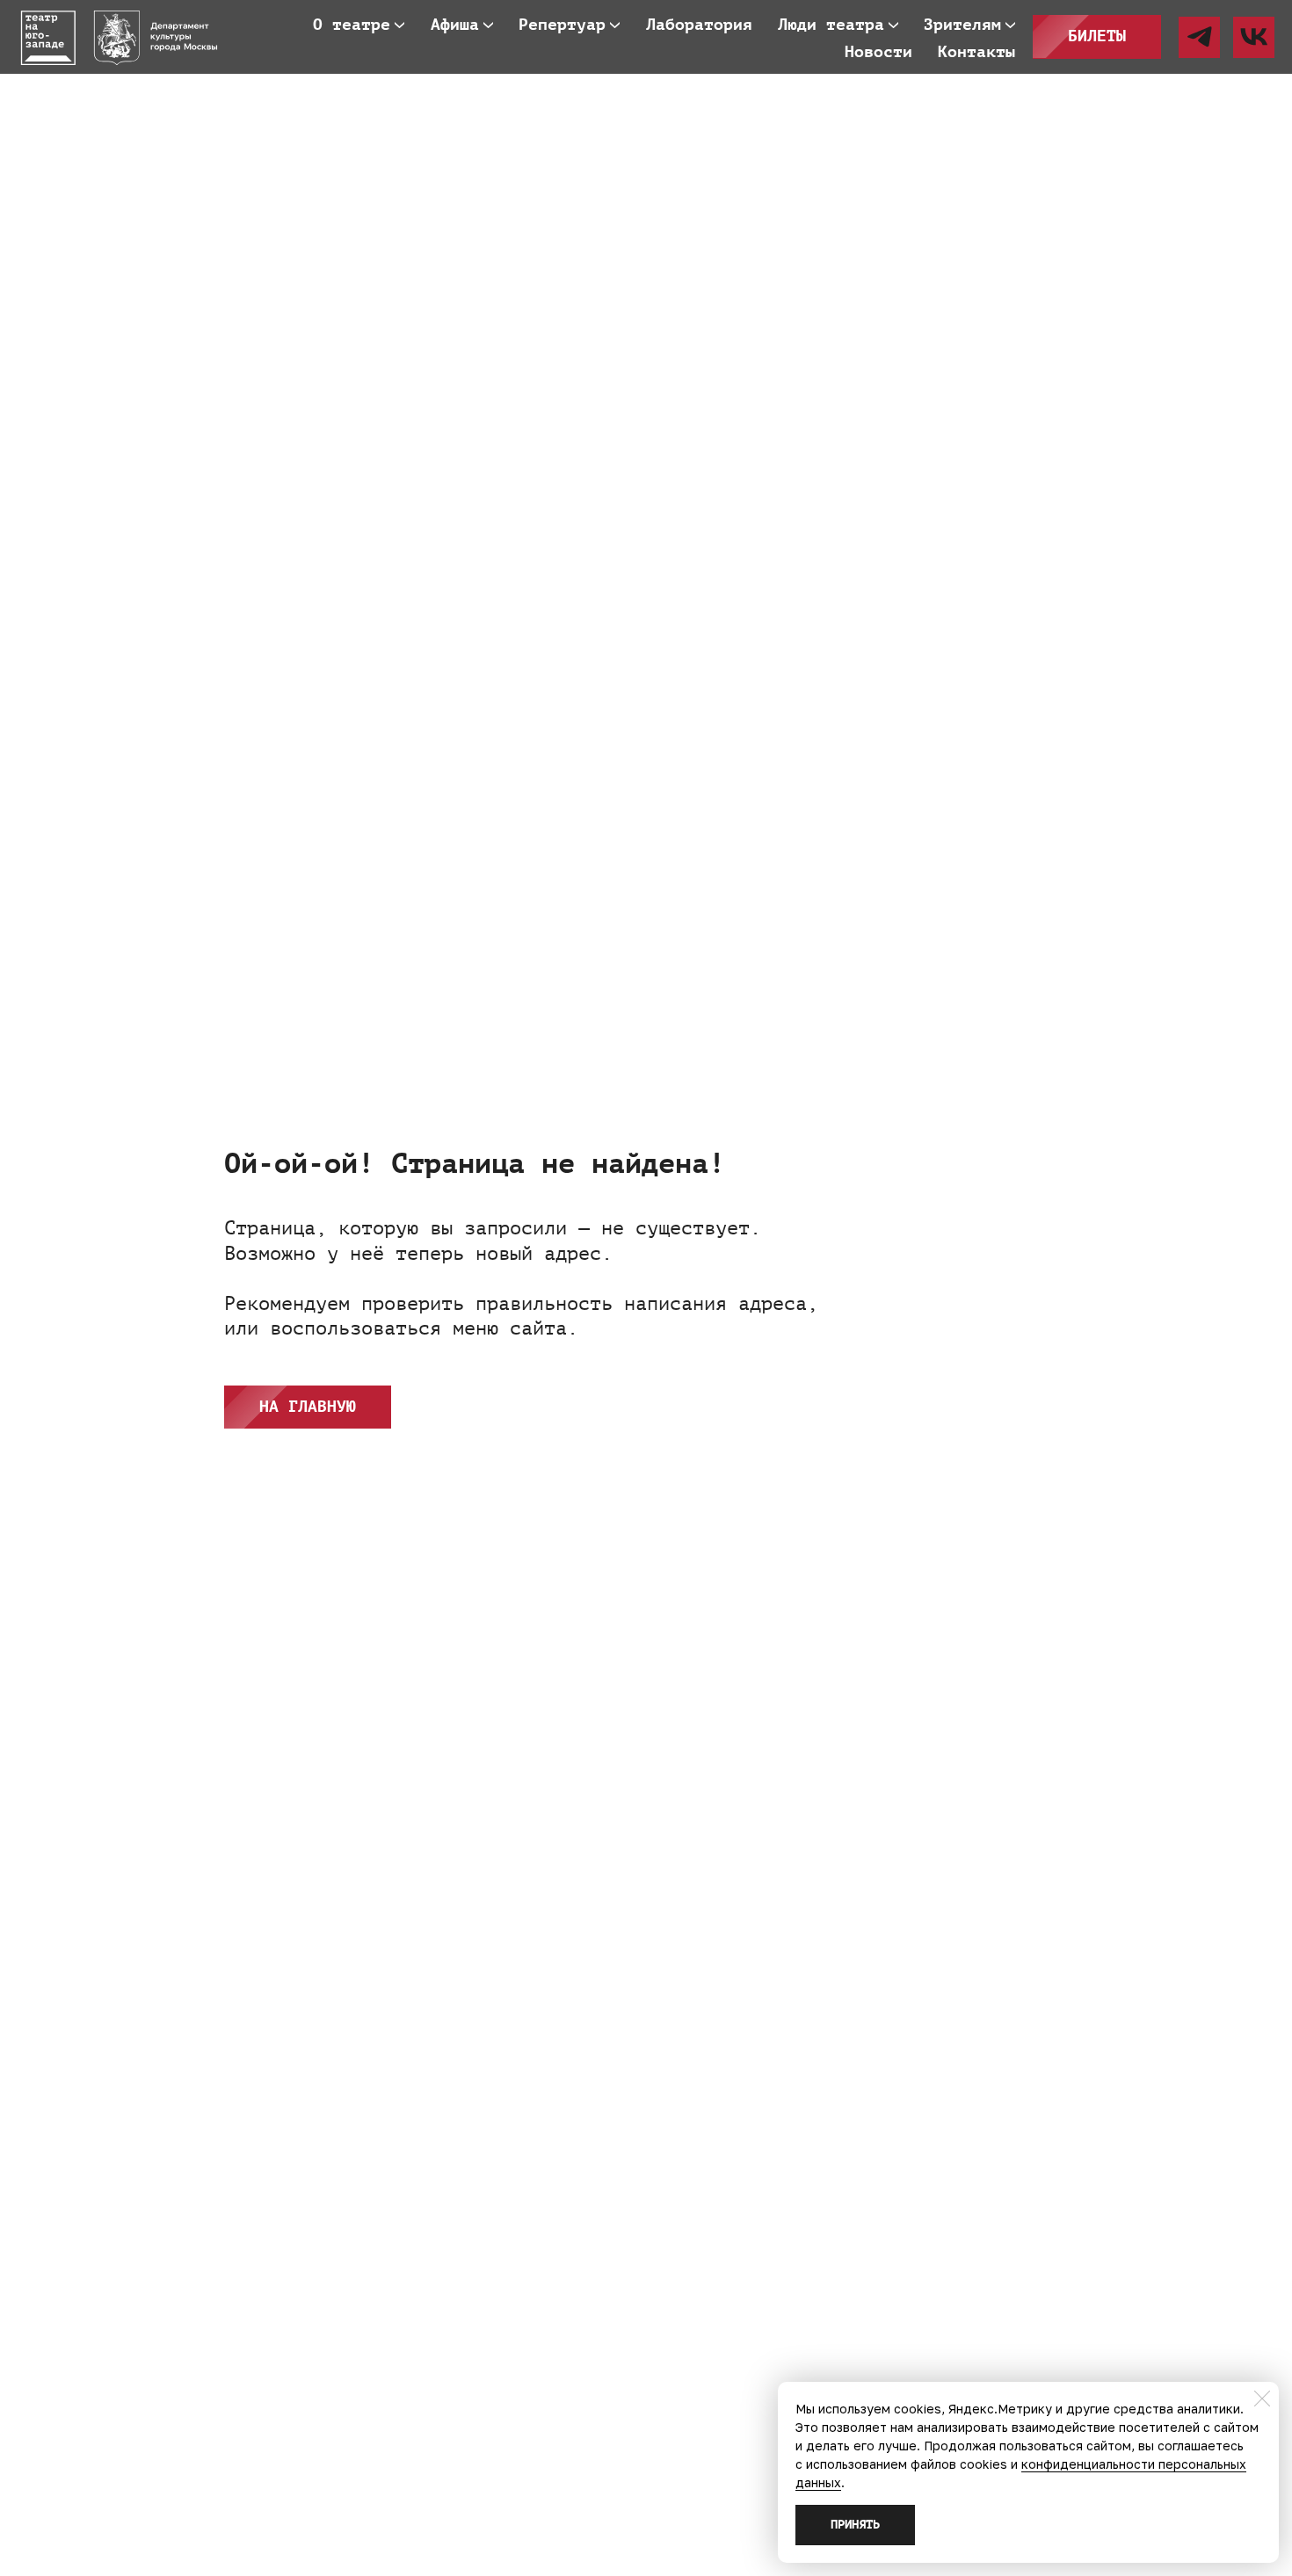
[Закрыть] (1262, 2399)
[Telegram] (1199, 37)
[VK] (1254, 37)
